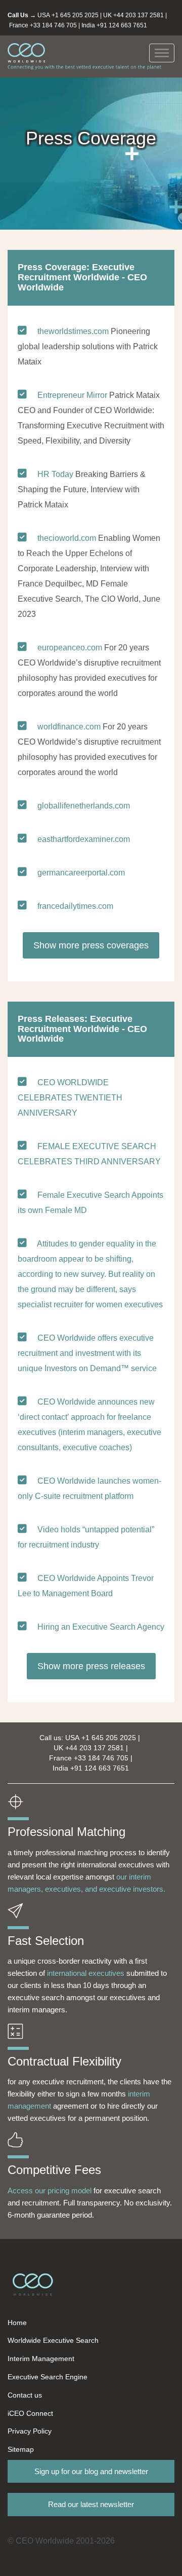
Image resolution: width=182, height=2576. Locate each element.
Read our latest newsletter (91, 2504)
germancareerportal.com (81, 873)
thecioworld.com (67, 538)
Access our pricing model (50, 2191)
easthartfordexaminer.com (84, 839)
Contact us (25, 2395)
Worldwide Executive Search (53, 2340)
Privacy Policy (30, 2431)
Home (17, 2323)
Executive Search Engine (48, 2377)
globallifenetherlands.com (84, 806)
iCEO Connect (30, 2413)
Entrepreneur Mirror (72, 395)
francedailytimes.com (75, 906)
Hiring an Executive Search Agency (101, 1627)
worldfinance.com (69, 727)
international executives (86, 1973)
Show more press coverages (91, 945)
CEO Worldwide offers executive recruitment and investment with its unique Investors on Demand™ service (87, 1353)
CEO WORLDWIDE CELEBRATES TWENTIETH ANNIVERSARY (70, 1098)
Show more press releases (91, 1666)
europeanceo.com (70, 648)
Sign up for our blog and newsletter (91, 2471)
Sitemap (21, 2449)
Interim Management (41, 2359)
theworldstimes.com (73, 331)
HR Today (55, 474)
